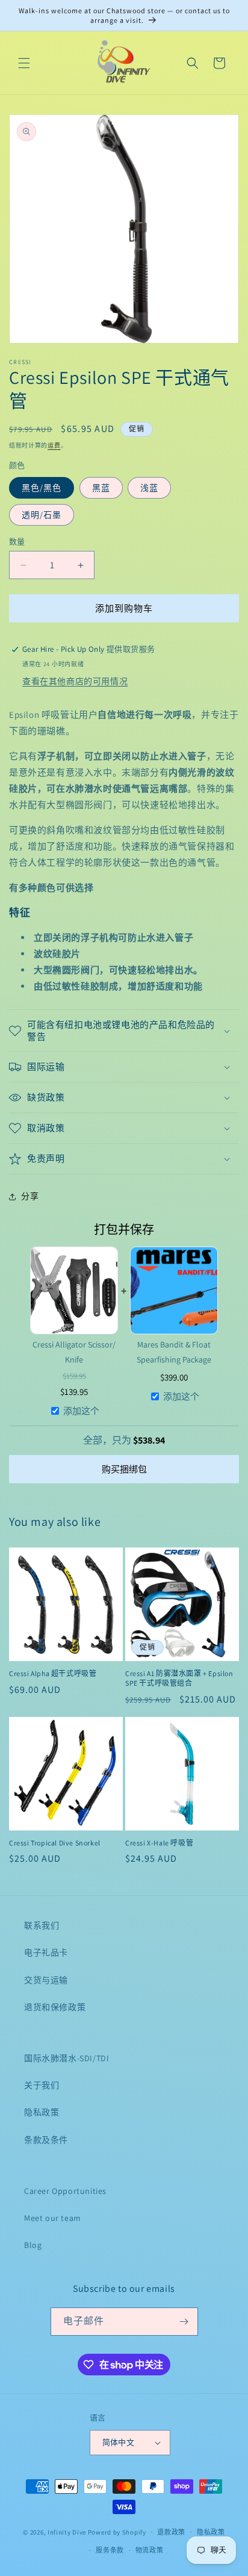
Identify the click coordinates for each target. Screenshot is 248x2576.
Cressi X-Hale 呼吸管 (159, 1843)
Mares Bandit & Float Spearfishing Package (174, 1352)
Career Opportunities (65, 2191)
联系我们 (42, 1925)
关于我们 (42, 2085)
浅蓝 (149, 488)
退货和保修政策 (55, 2007)
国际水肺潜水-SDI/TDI (67, 2058)
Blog (33, 2245)
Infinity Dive (67, 2532)
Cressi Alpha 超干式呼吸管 (53, 1673)
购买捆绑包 (124, 1469)
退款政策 (171, 2532)
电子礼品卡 (46, 1952)
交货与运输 (46, 1980)
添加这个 (81, 1411)
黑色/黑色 (42, 488)
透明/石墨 (42, 515)
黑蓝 (101, 488)
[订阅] (184, 2322)
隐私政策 (42, 2112)
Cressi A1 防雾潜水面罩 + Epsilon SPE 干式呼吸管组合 (179, 1678)
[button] (24, 63)
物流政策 (150, 2550)
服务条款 (110, 2550)
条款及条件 (46, 2140)
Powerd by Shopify (117, 2532)
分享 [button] (30, 1196)
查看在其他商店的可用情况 (75, 681)
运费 (54, 445)
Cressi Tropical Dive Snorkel (55, 1843)
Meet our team (53, 2218)
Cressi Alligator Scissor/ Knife (74, 1352)
